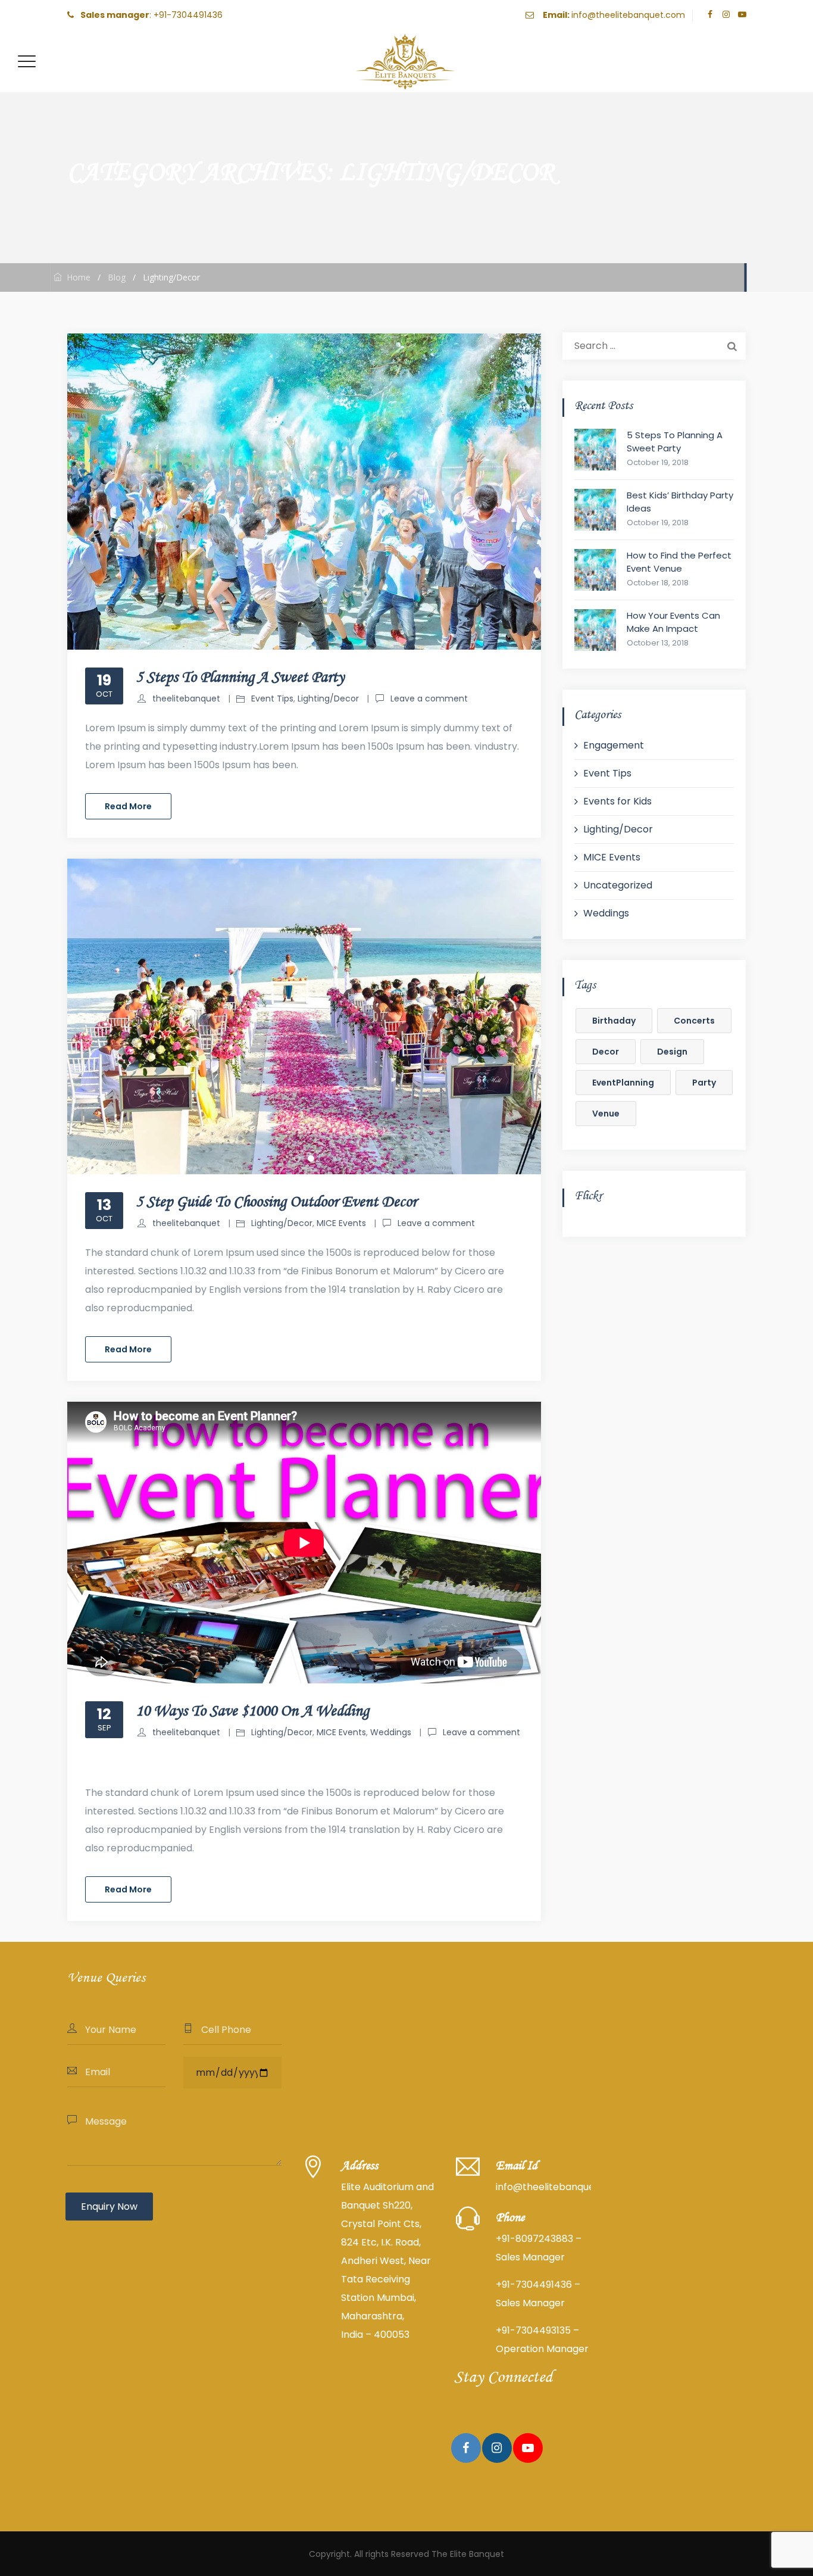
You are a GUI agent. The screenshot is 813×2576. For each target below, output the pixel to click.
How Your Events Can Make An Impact (673, 622)
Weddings (391, 1732)
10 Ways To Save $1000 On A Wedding (252, 1711)
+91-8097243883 (534, 2239)
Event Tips (272, 698)
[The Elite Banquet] (405, 61)
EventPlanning (623, 1083)
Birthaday (614, 1021)
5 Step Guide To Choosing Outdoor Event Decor (276, 1202)
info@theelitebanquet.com (628, 15)
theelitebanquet (186, 698)
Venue (606, 1114)
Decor (606, 1052)
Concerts (694, 1021)
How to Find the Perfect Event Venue (679, 562)
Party (704, 1083)
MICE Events (341, 1223)
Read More (128, 806)
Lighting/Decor (328, 698)
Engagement (614, 745)
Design (672, 1052)
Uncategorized (618, 885)
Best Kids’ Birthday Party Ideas (680, 502)
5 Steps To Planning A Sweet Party (240, 678)
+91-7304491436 (188, 15)
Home (76, 277)
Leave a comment (429, 698)
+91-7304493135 (533, 2330)
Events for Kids (617, 801)
